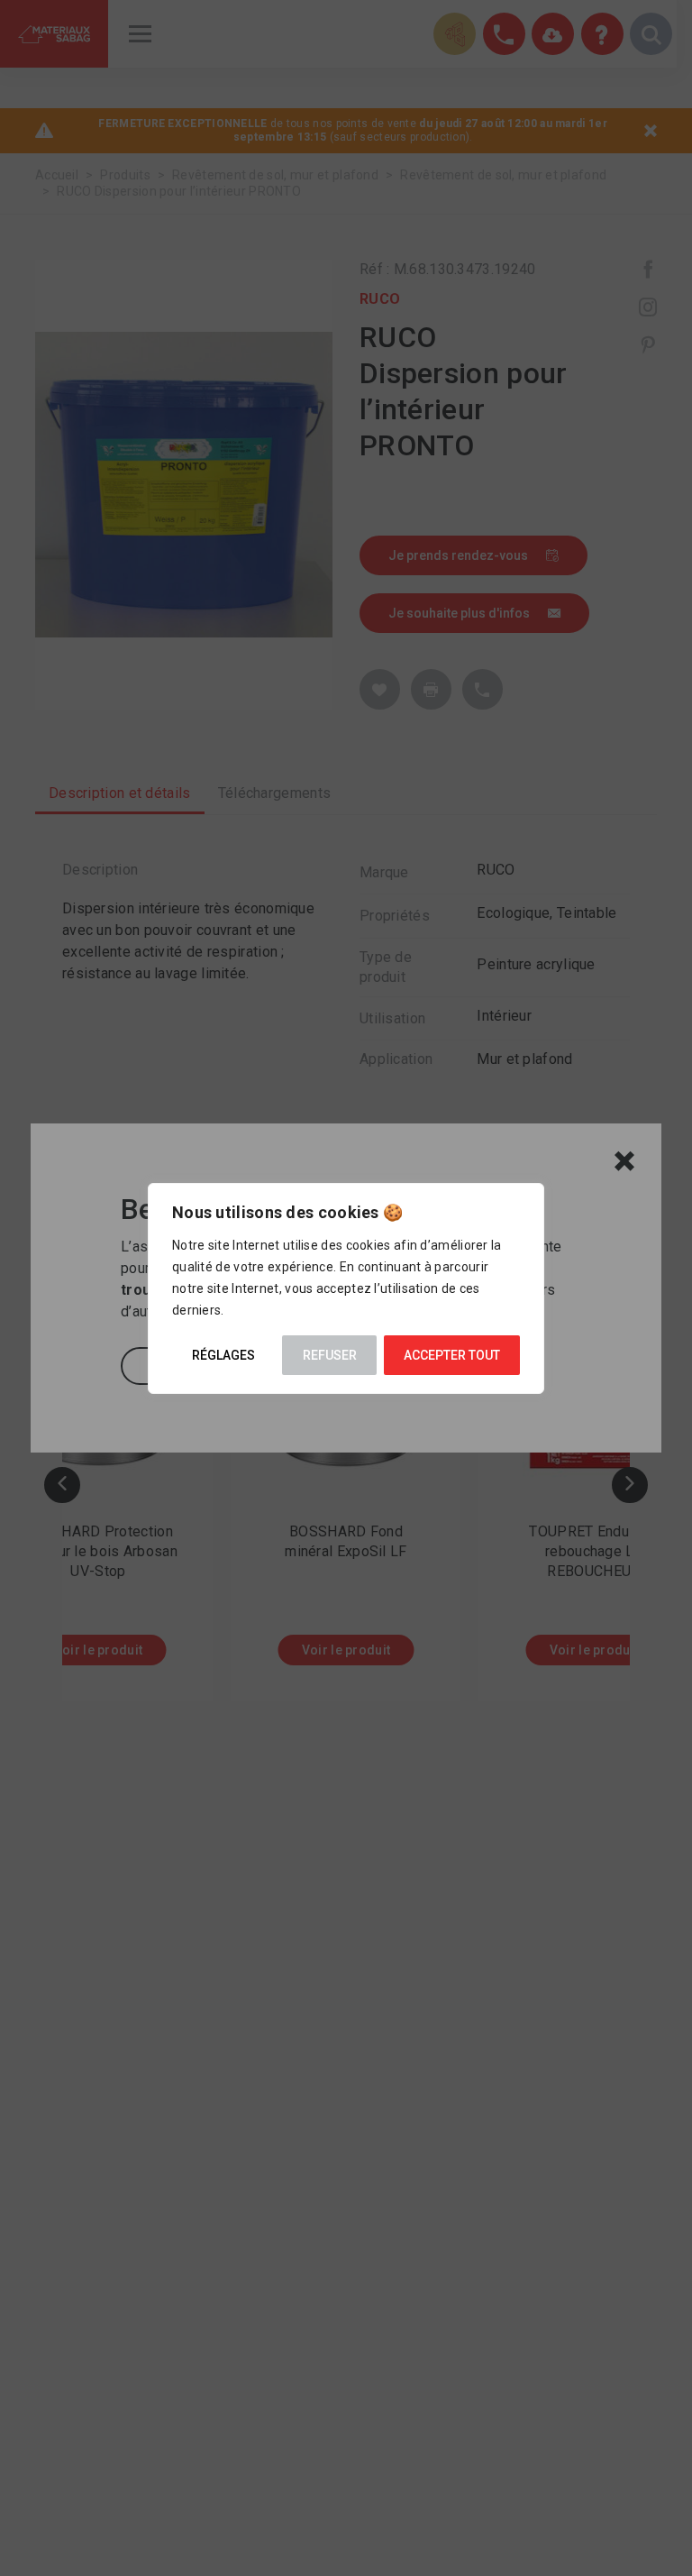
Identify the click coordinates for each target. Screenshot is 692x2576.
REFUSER (330, 1355)
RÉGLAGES (223, 1355)
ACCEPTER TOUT (452, 1355)
